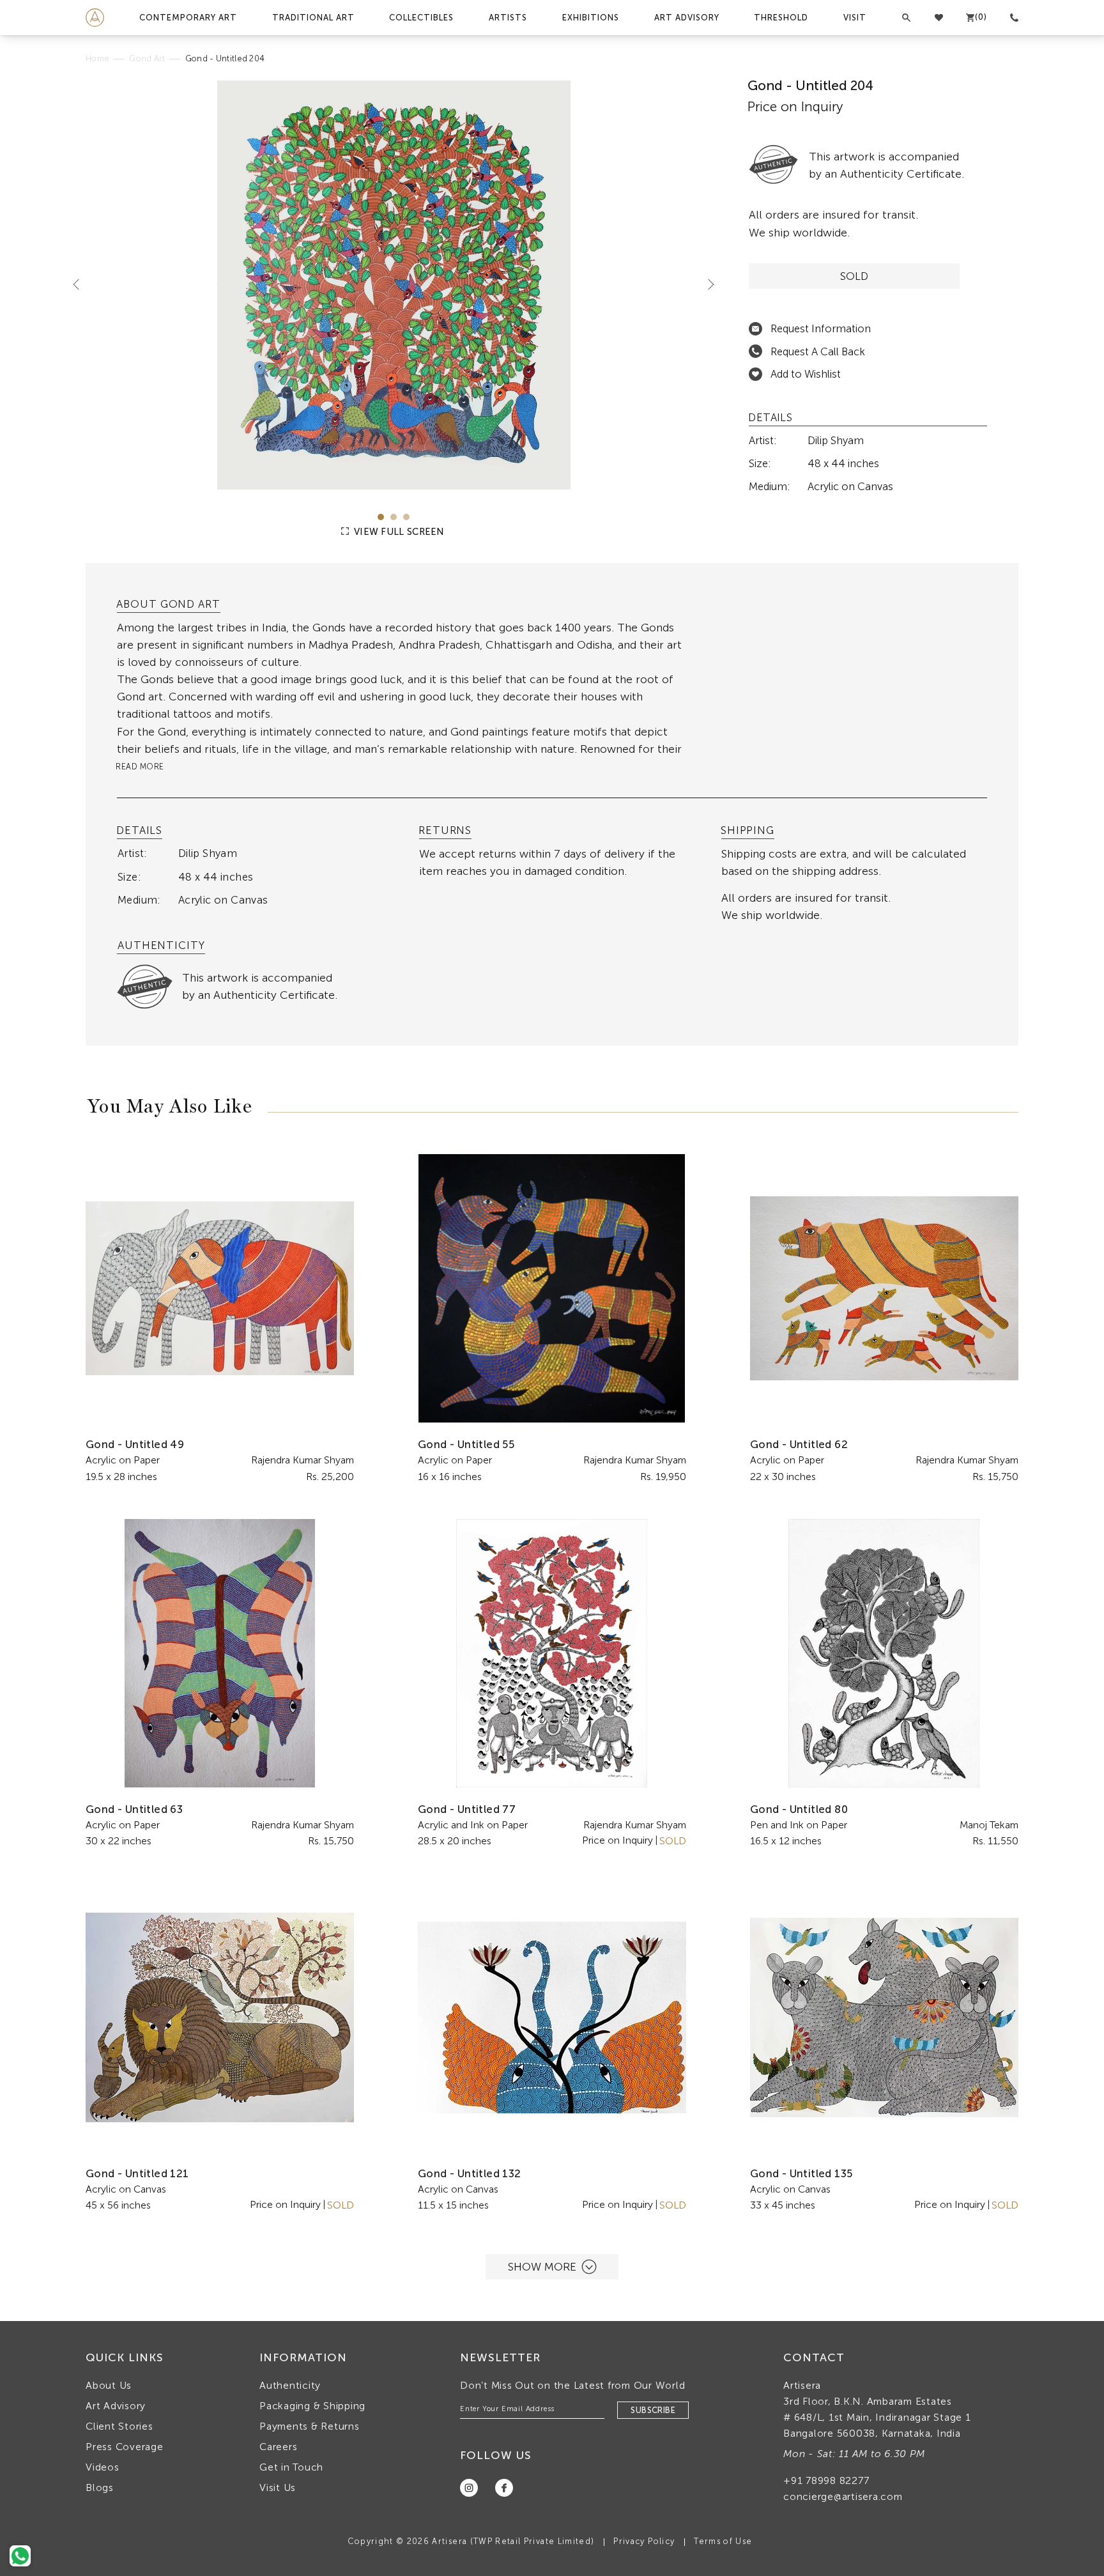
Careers (278, 2447)
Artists (508, 18)
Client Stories (119, 2426)
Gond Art (147, 58)
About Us (109, 2385)
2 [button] (394, 517)
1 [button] (381, 517)
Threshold (781, 18)
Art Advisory (687, 18)
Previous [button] (81, 284)
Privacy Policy (644, 2541)
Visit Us (278, 2487)
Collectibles (421, 18)
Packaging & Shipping (312, 2406)
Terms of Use (723, 2541)
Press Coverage (125, 2447)
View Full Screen (398, 532)
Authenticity (290, 2385)
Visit (855, 18)
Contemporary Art (188, 18)
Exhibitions (591, 18)
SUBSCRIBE (653, 2410)
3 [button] (406, 517)
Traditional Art (313, 18)
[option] (394, 285)
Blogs (100, 2487)
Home (97, 58)
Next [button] (706, 284)
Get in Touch (291, 2467)
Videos (103, 2467)
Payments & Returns (310, 2426)
